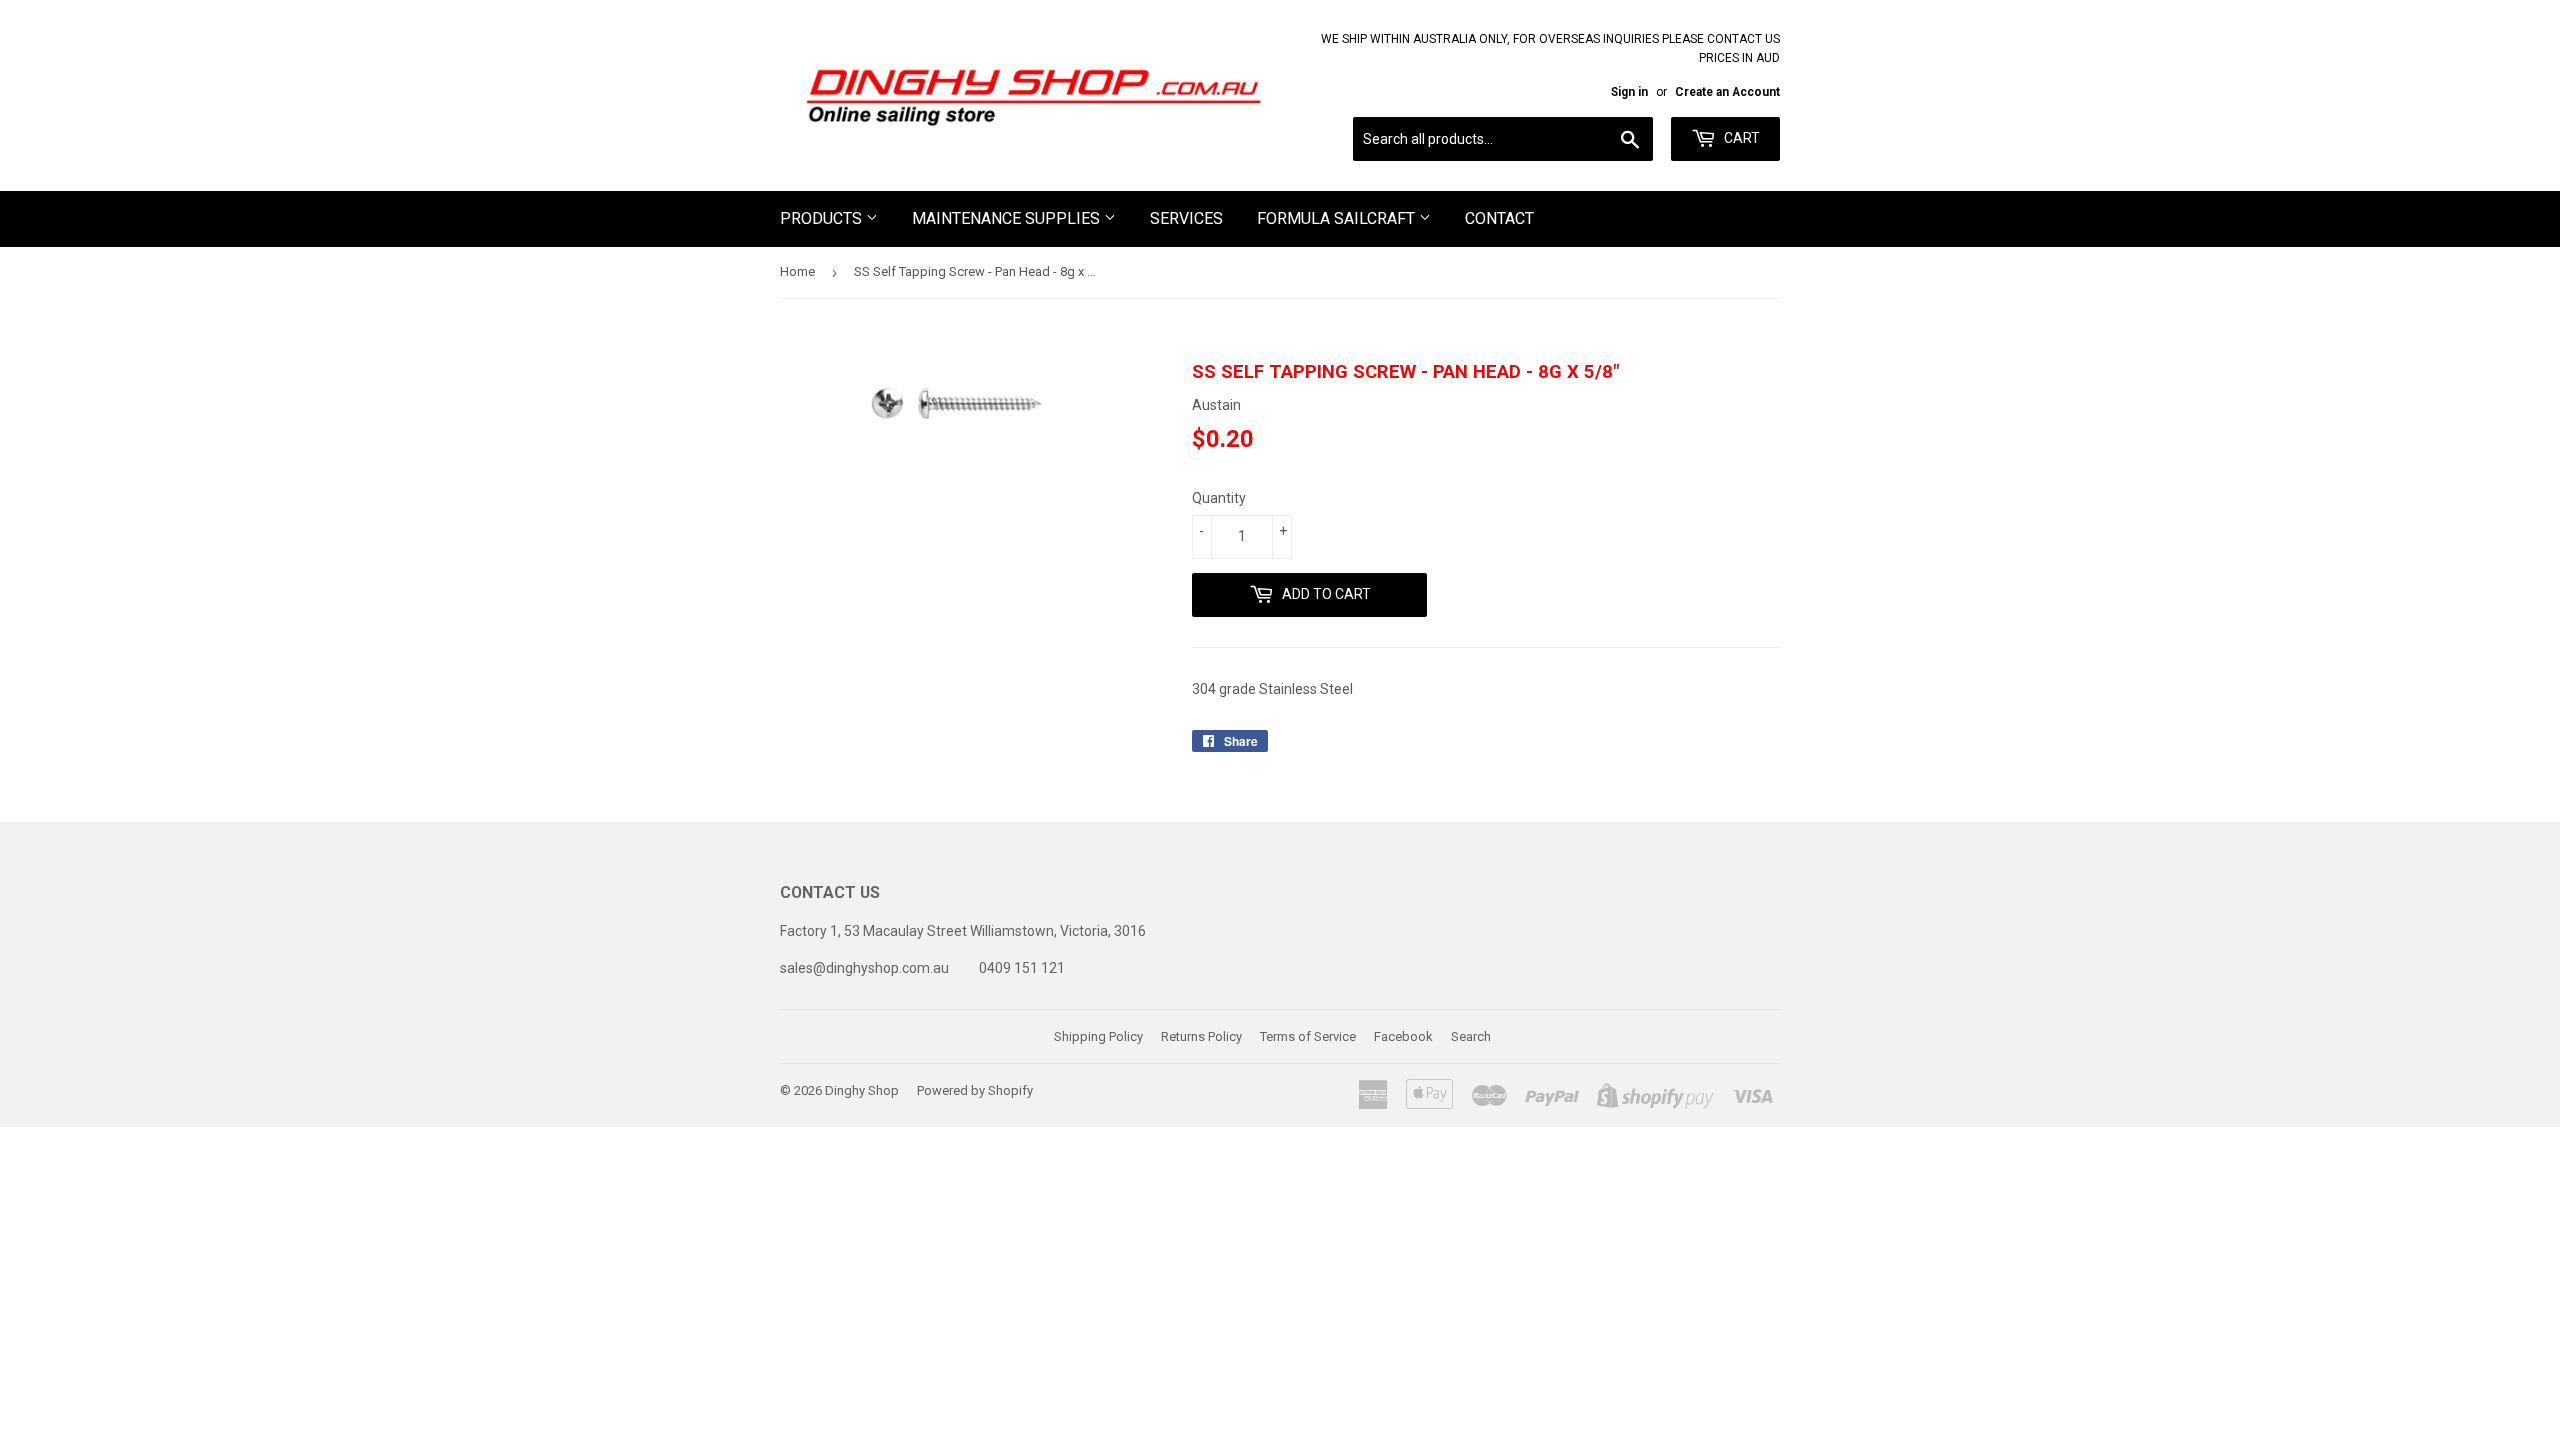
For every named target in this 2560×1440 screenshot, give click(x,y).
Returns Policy (1201, 1036)
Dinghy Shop (862, 1090)
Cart (1740, 138)
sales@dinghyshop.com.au (864, 968)
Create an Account (1727, 92)
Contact (1499, 218)
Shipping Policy (1098, 1036)
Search (1471, 1036)
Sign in (1629, 92)
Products (823, 218)
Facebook (1403, 1036)
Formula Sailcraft (1338, 218)
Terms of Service (1308, 1036)
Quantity (1219, 498)
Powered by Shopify (975, 1090)
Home (797, 271)
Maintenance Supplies (1008, 218)
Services (1186, 218)
